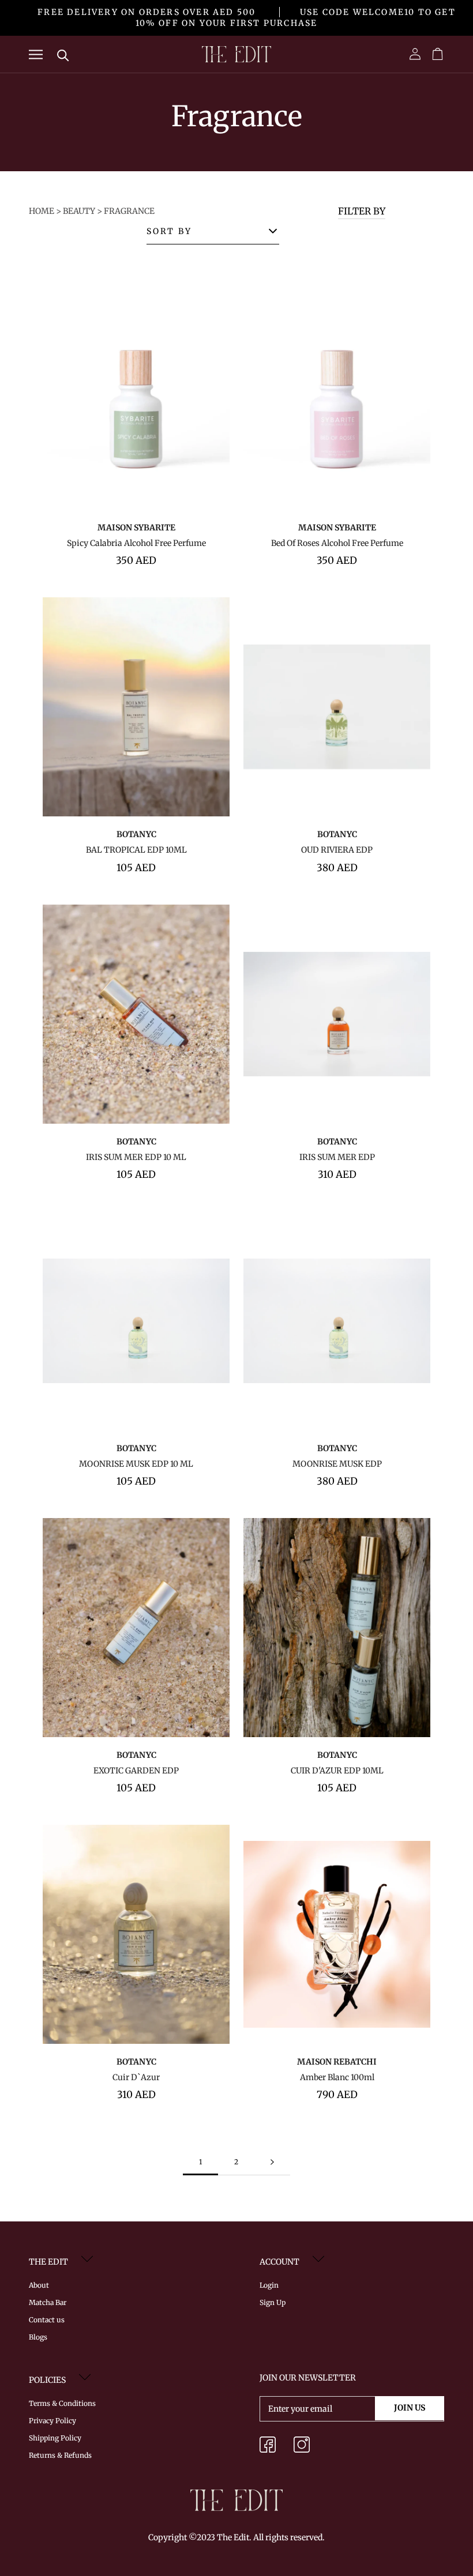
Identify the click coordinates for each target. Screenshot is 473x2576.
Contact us (47, 2320)
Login (269, 2285)
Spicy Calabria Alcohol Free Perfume (136, 543)
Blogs (38, 2337)
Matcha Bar (48, 2302)
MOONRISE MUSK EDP (337, 1464)
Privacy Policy (52, 2421)
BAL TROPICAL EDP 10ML (136, 850)
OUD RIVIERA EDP (337, 850)
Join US (410, 2408)
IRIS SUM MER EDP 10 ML (136, 1157)
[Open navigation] (36, 54)
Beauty (79, 211)
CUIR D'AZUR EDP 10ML (337, 1771)
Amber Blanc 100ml (337, 2077)
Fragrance (129, 211)
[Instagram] (302, 2447)
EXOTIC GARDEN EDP (136, 1771)
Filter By (362, 211)
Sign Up (273, 2302)
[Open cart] (438, 54)
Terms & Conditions (62, 2403)
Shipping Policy (55, 2438)
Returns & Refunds (60, 2455)
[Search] (63, 54)
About (39, 2285)
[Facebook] (268, 2447)
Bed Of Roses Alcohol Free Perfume (337, 543)
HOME (42, 211)
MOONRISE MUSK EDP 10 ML (136, 1464)
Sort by (169, 231)
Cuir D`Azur (136, 2077)
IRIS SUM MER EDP (337, 1157)
